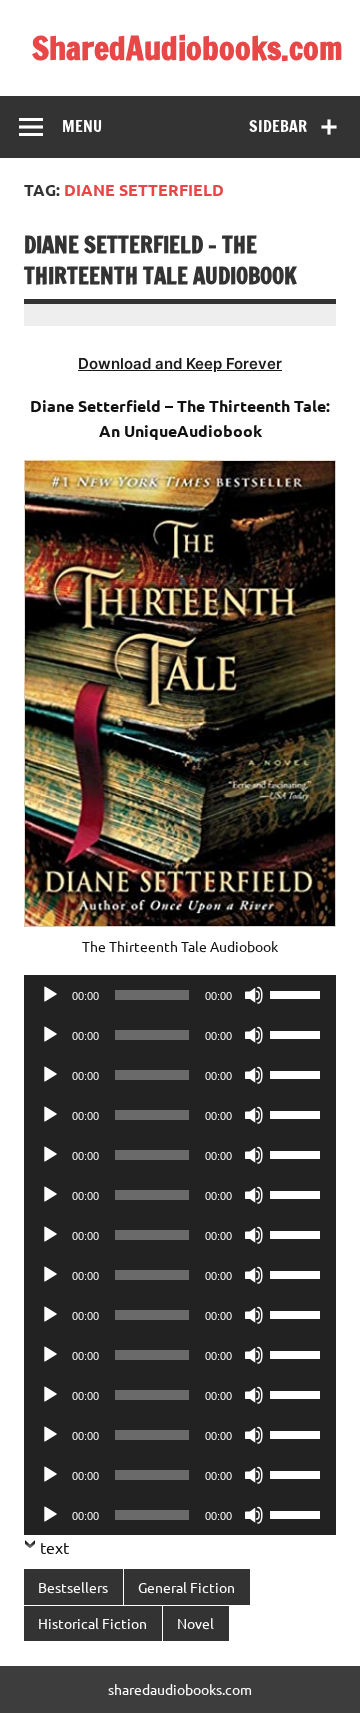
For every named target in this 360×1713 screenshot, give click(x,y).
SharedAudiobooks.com (187, 48)
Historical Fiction (92, 1623)
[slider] (298, 993)
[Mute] (254, 995)
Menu (82, 126)
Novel (195, 1623)
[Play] (50, 995)
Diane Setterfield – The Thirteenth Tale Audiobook (160, 260)
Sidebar (278, 126)
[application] (180, 995)
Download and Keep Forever (180, 363)
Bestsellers (73, 1587)
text (54, 1547)
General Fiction (186, 1587)
